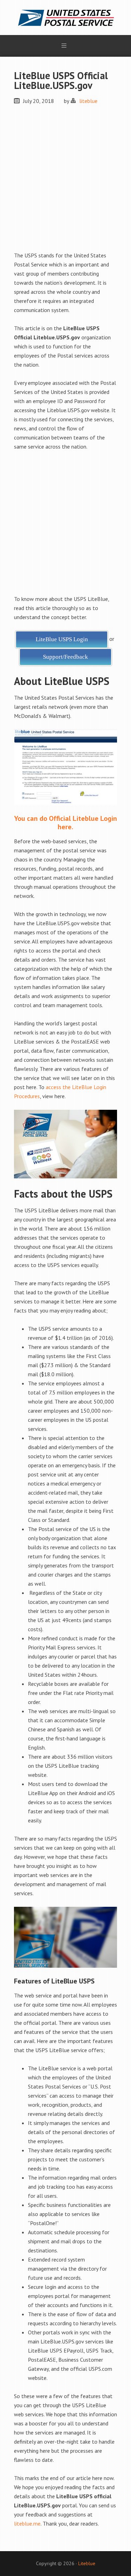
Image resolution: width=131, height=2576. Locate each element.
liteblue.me (27, 2523)
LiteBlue (65, 18)
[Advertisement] (65, 182)
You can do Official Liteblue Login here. (65, 823)
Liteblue (87, 2563)
